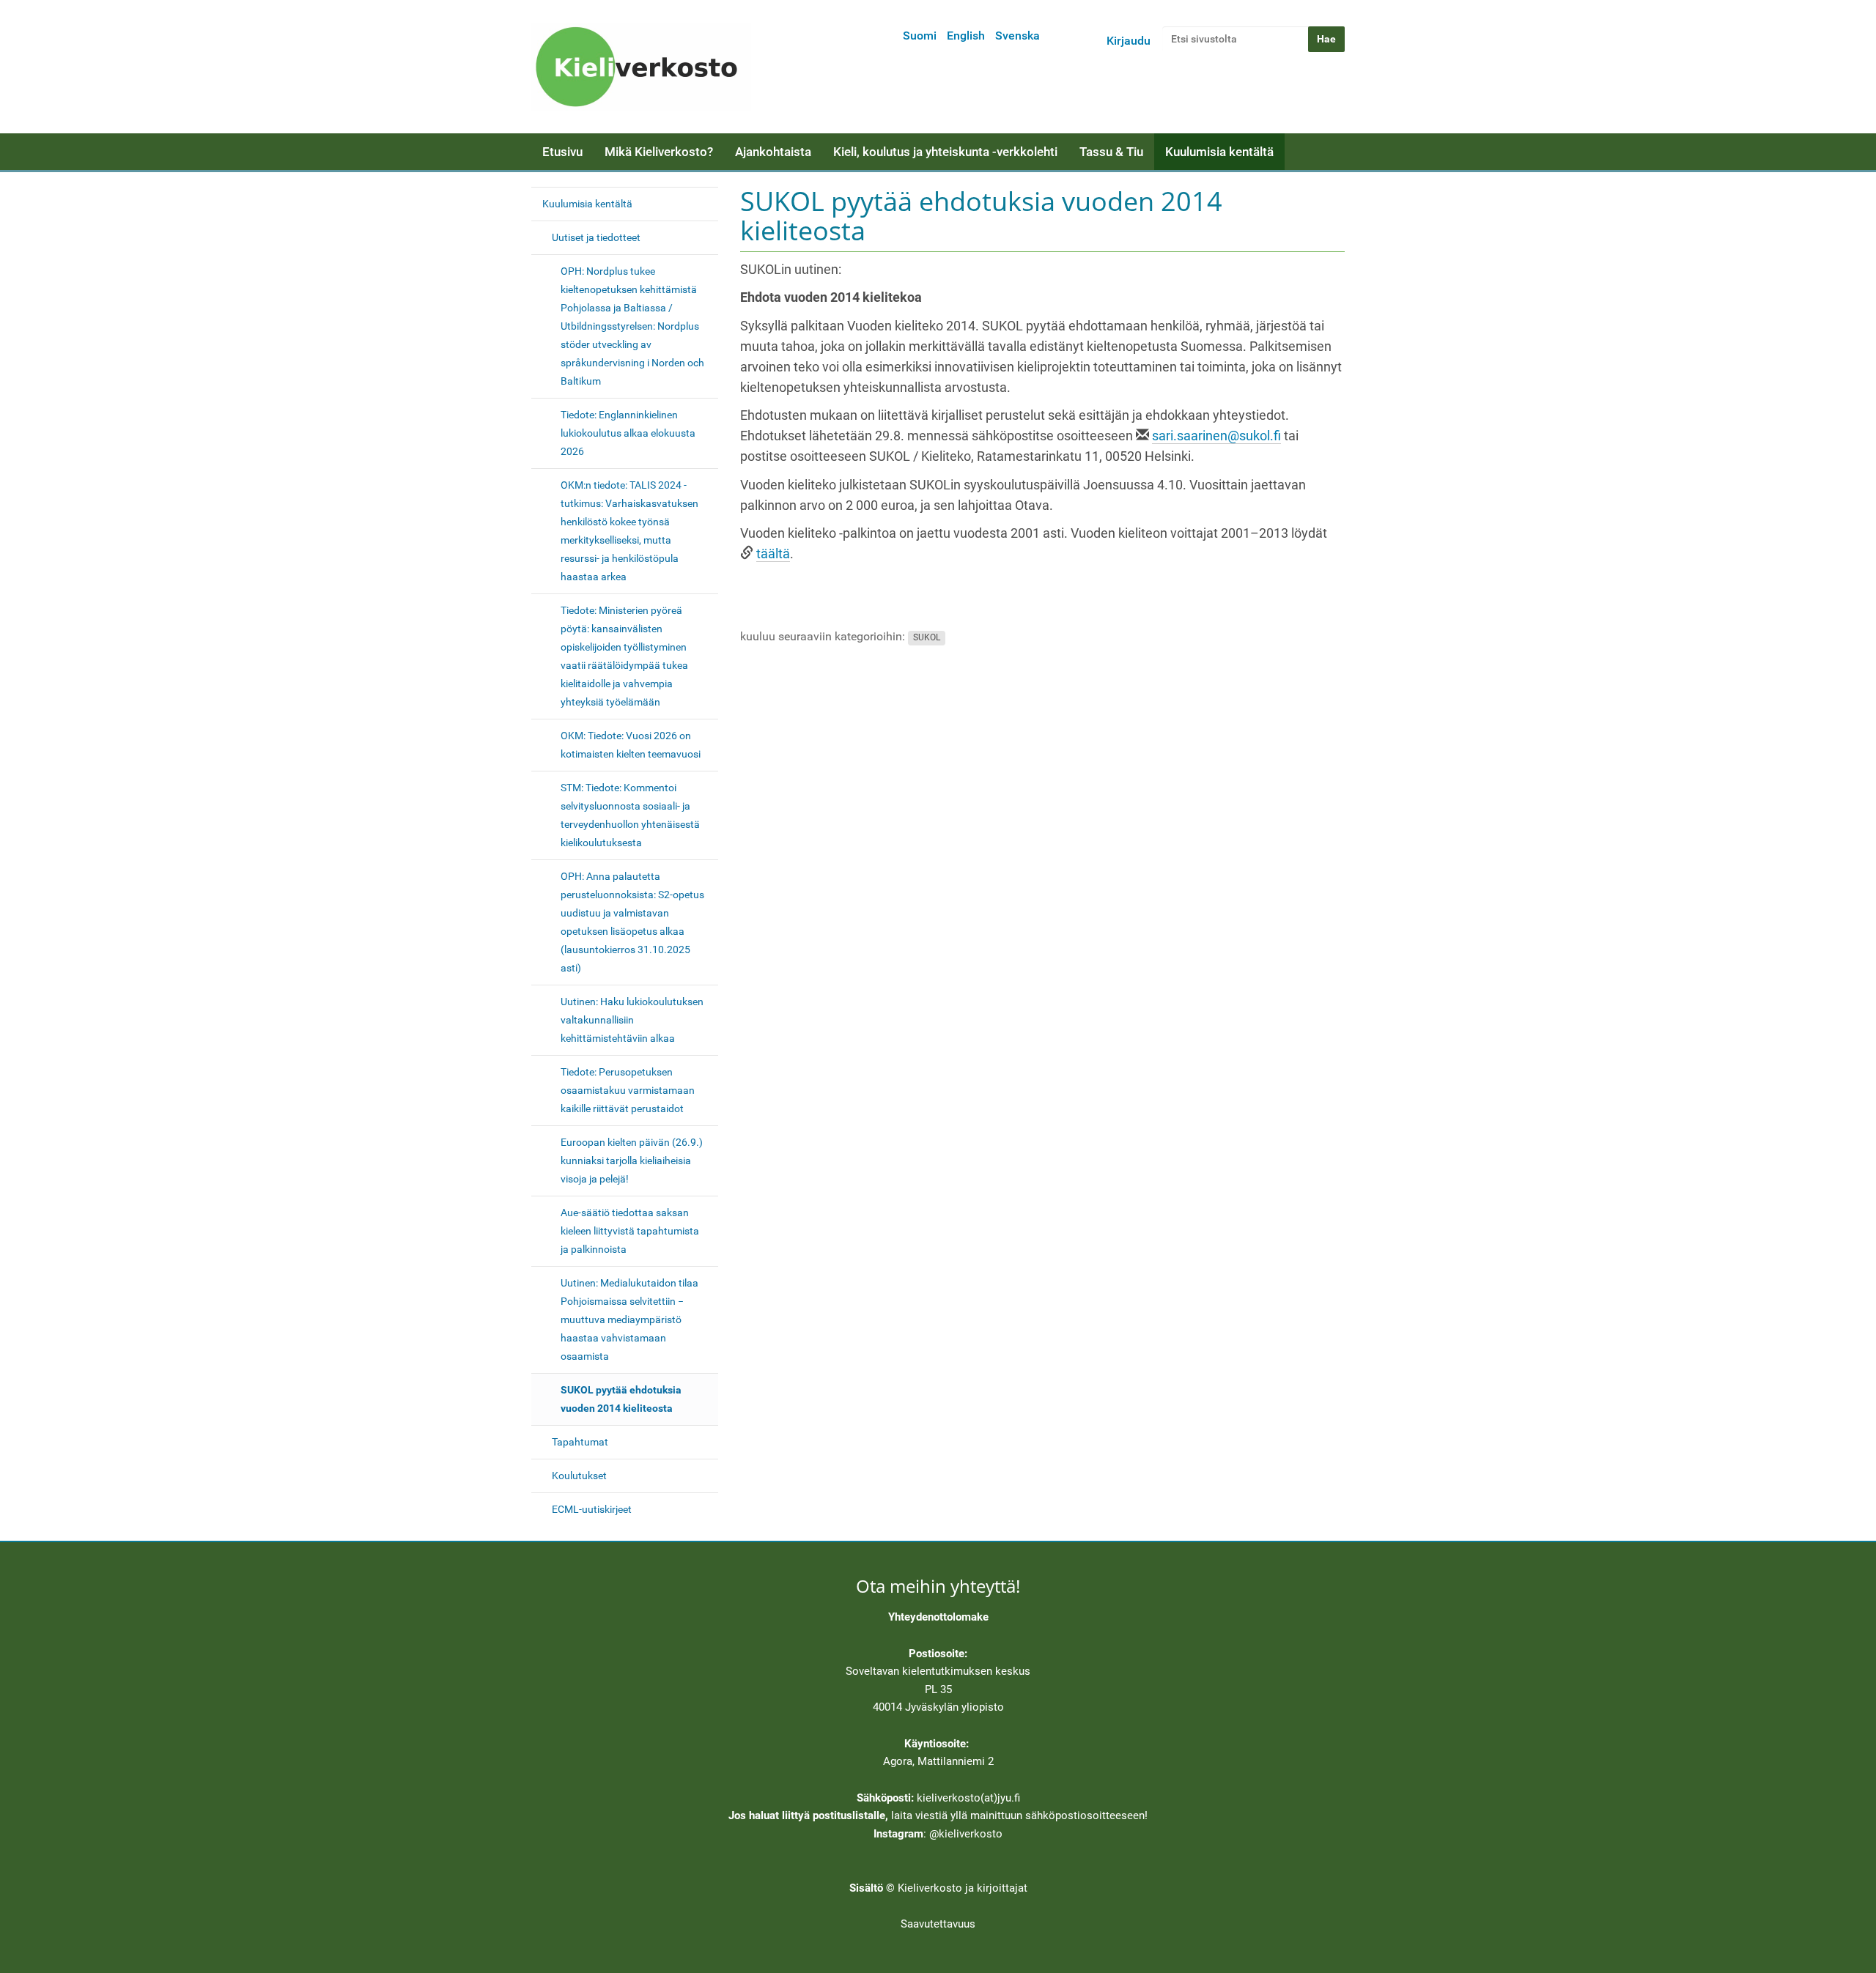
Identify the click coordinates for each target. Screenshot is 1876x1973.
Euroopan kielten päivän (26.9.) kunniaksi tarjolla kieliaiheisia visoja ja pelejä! (632, 1161)
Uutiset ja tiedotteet (596, 237)
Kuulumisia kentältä (1219, 152)
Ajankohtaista (773, 152)
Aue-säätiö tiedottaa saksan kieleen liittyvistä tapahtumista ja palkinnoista (630, 1231)
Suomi (920, 36)
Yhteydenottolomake (938, 1617)
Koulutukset (579, 1476)
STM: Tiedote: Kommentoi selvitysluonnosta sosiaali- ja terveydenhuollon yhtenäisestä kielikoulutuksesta (630, 815)
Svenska (1018, 36)
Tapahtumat (580, 1442)
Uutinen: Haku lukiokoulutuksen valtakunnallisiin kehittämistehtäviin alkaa (632, 1020)
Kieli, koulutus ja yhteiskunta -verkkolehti (945, 152)
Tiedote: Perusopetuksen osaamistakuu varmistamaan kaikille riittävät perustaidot (628, 1090)
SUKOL (927, 637)
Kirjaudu (1129, 41)
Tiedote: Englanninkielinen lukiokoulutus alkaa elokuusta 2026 (628, 433)
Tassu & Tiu (1111, 152)
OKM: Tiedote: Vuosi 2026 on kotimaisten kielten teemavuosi (631, 745)
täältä (773, 554)
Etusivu (562, 152)
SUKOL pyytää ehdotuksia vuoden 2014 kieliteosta (621, 1399)
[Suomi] (641, 67)
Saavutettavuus (938, 1924)
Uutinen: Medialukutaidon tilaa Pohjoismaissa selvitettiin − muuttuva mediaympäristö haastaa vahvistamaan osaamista (629, 1319)
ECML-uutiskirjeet (592, 1509)
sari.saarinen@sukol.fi (1216, 436)
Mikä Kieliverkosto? (659, 152)
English (966, 36)
